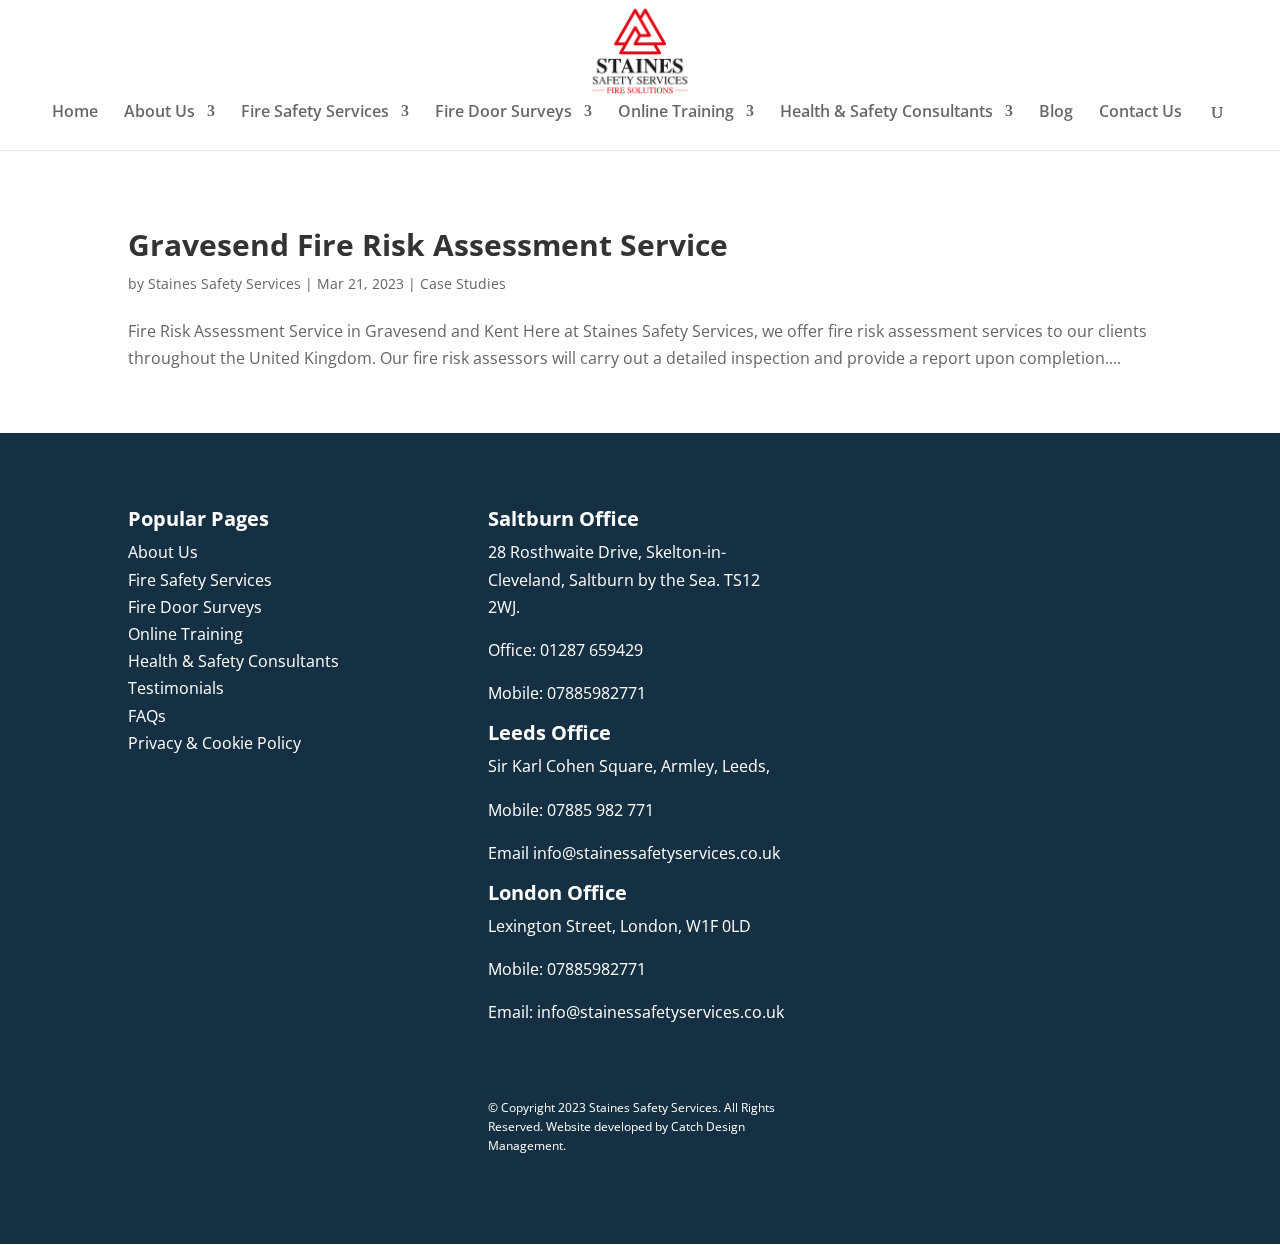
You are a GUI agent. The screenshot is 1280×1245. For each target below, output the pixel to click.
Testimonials (176, 688)
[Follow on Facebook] (144, 801)
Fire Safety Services (315, 113)
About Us (159, 113)
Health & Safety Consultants (886, 113)
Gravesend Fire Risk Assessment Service (428, 244)
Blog (1056, 113)
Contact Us (1140, 113)
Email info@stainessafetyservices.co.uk (634, 853)
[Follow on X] (264, 801)
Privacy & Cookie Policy (214, 743)
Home (75, 113)
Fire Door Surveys (503, 113)
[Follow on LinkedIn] (224, 801)
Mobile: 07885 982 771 (571, 810)
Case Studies (463, 283)
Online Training (676, 113)
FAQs (147, 716)
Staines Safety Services (224, 283)
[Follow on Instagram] (184, 801)
